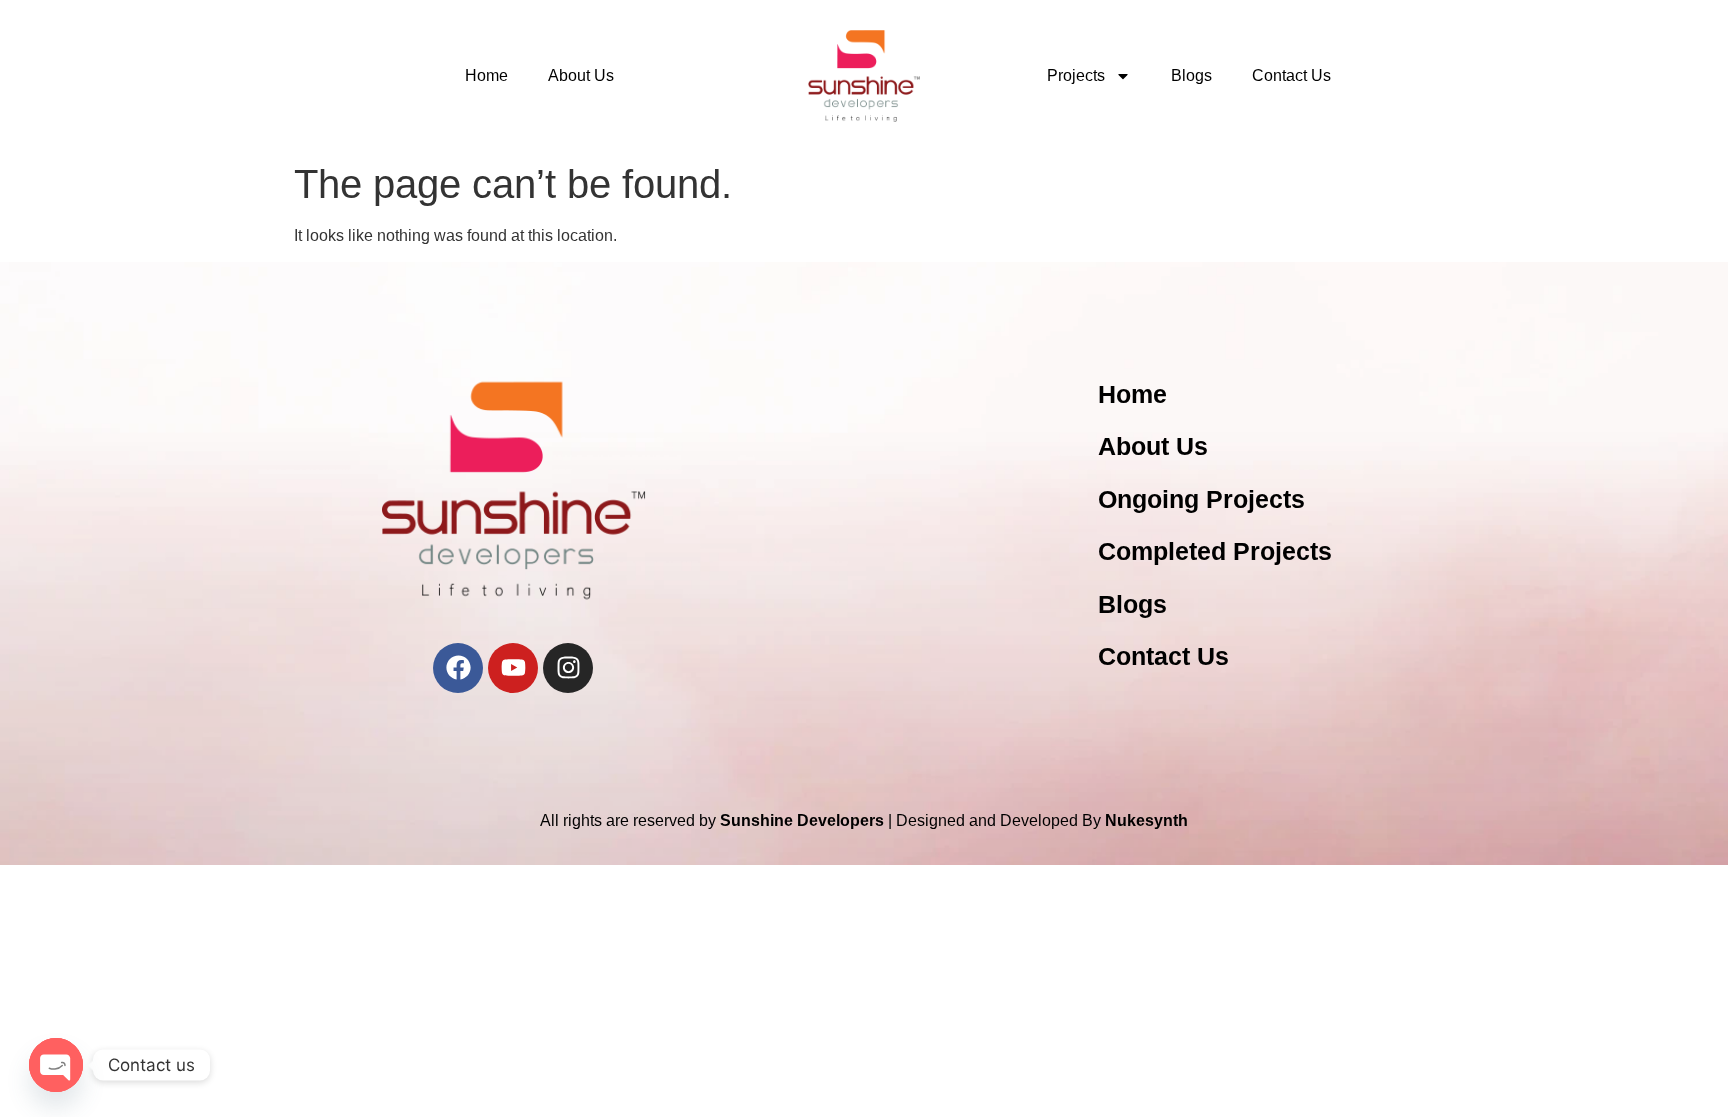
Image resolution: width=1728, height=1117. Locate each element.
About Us (581, 75)
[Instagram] (568, 668)
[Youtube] (513, 668)
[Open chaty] (56, 1065)
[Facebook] (458, 668)
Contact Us (1291, 75)
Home (486, 75)
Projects (1076, 75)
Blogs (1191, 75)
